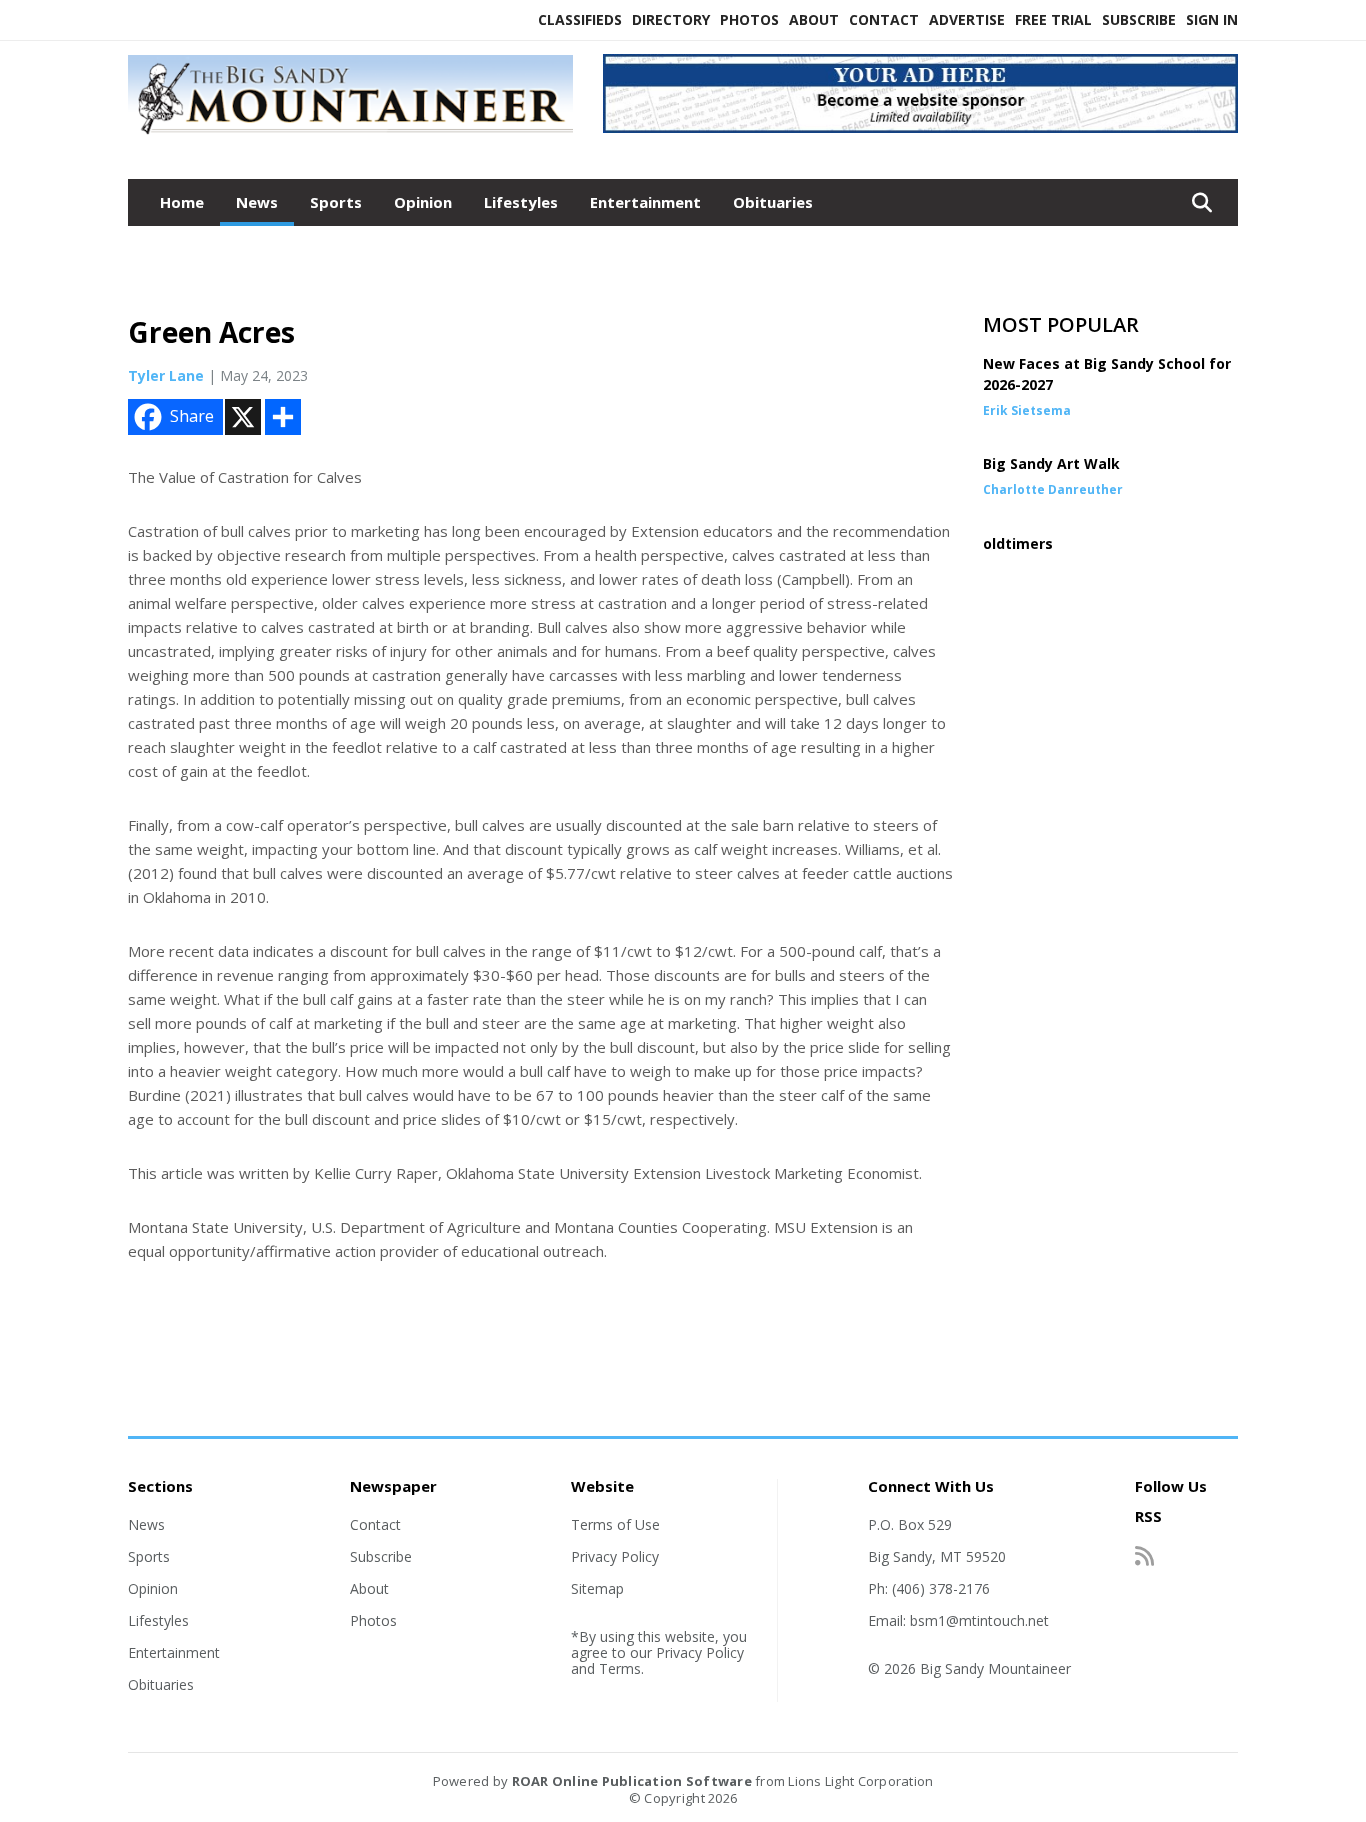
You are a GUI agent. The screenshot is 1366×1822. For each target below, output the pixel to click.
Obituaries (773, 202)
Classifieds (580, 19)
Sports (336, 202)
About (814, 19)
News (257, 202)
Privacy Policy (615, 1556)
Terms (620, 1668)
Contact (884, 19)
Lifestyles (521, 202)
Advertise (967, 19)
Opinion (423, 202)
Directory (671, 19)
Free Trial (1053, 19)
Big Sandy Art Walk (1051, 463)
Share (192, 416)
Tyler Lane (166, 375)
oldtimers (1018, 543)
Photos (749, 19)
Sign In (1212, 19)
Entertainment (645, 202)
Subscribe (1139, 19)
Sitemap (597, 1588)
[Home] (350, 135)
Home (182, 202)
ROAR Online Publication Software (632, 1781)
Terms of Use (615, 1524)
